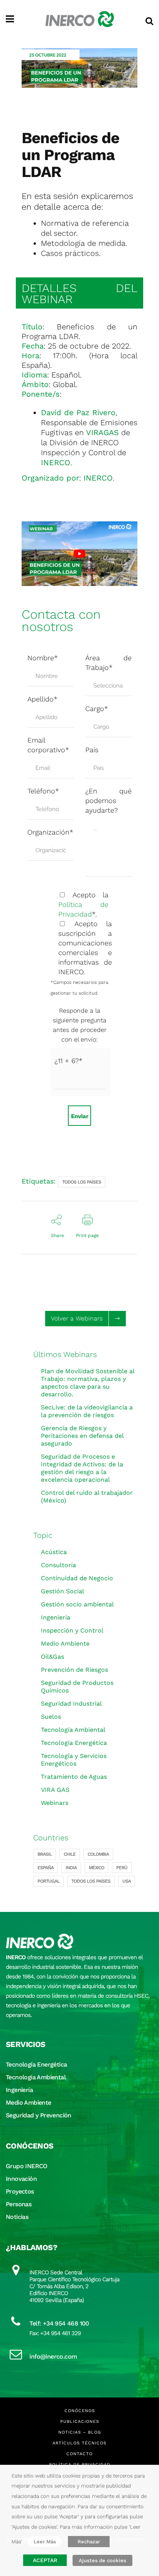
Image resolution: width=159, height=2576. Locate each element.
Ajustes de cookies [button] (102, 2560)
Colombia (98, 1854)
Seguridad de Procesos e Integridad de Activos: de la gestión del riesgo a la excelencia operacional (82, 1468)
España (46, 1868)
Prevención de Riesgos (74, 1670)
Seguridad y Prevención (39, 2115)
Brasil (45, 1854)
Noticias (17, 2217)
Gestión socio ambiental (77, 1604)
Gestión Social (63, 1591)
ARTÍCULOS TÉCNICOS (79, 2443)
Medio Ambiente (65, 1644)
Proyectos (20, 2191)
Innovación (21, 2179)
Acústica (54, 1552)
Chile (70, 1854)
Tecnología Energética (74, 1743)
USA (127, 1881)
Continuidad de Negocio (77, 1578)
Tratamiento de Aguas (74, 1777)
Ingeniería (56, 1617)
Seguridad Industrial (71, 1704)
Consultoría (58, 1565)
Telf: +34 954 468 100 (59, 2323)
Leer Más (45, 2542)
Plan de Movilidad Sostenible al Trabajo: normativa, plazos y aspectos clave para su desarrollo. (88, 1383)
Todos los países (82, 1182)
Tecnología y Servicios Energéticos (74, 1760)
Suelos (51, 1717)
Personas (19, 2204)
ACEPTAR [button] (45, 2560)
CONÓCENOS (80, 2411)
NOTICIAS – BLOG (80, 2432)
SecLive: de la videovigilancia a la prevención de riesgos (87, 1411)
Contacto (79, 2454)
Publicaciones (80, 2422)
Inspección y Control (72, 1630)
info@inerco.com (53, 2356)
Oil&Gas (52, 1657)
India (71, 1868)
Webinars (55, 1803)
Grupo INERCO (27, 2166)
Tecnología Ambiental (73, 1730)
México (96, 1868)
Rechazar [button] (89, 2542)
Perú (122, 1868)
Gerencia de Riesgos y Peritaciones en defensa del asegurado (82, 1436)
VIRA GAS (55, 1790)
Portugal (48, 1881)
